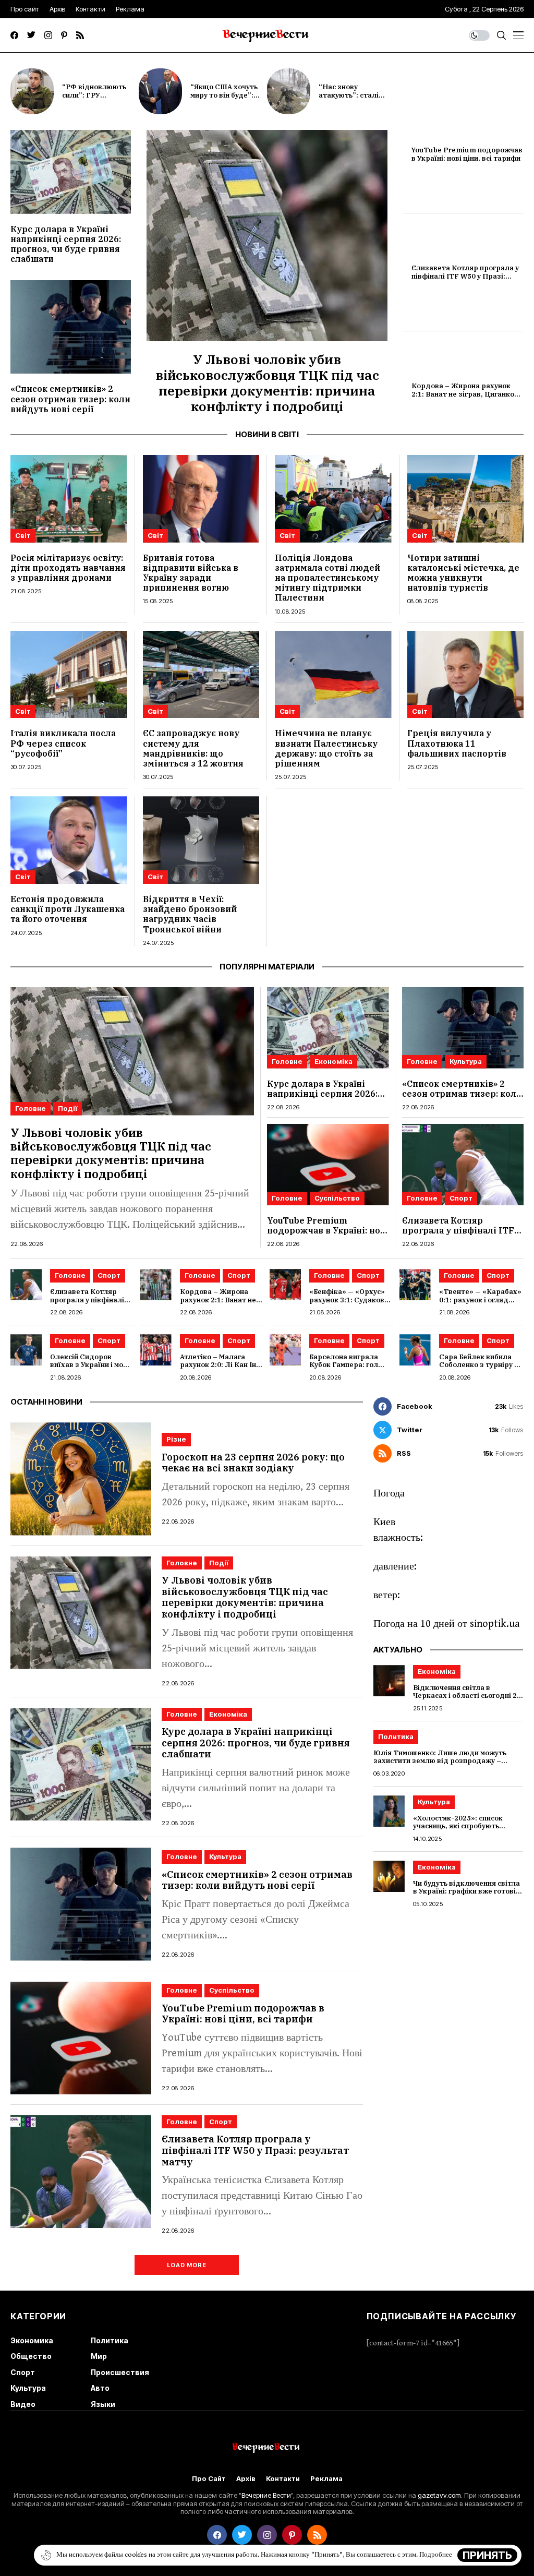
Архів (246, 2479)
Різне (176, 1439)
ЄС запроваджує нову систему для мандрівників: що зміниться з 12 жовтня (193, 748)
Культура (466, 1061)
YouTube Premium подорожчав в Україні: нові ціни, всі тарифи (467, 154)
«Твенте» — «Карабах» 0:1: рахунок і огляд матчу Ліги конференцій (480, 1304)
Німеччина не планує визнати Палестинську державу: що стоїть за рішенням (326, 748)
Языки (103, 2404)
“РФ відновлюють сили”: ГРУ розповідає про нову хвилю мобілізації (99, 99)
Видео (23, 2404)
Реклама (326, 2479)
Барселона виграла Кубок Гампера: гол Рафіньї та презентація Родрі (351, 1369)
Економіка (333, 1061)
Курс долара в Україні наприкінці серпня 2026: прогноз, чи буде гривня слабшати (66, 244)
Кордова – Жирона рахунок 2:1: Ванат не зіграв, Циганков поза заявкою (465, 394)
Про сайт (209, 2479)
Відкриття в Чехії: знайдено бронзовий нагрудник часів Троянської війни (190, 914)
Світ (23, 535)
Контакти (283, 2479)
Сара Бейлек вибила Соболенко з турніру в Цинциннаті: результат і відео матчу (480, 1369)
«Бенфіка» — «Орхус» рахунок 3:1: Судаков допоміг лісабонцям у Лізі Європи (347, 1304)
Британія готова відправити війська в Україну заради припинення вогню (191, 573)
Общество (31, 2356)
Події (68, 1108)
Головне (31, 1108)
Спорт (461, 1198)
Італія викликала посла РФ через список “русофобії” (63, 743)
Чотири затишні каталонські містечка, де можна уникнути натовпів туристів (463, 573)
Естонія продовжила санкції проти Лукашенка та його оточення (68, 909)
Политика (396, 1736)
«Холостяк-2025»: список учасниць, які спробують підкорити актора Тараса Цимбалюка (459, 1830)
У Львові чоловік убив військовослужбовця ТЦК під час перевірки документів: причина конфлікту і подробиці (267, 383)
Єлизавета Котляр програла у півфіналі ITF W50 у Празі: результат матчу (465, 276)
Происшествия (120, 2372)
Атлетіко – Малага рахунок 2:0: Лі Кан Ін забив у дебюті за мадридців (218, 1369)
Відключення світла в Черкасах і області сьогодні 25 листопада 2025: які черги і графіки (467, 1700)
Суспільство (337, 1198)
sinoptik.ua (495, 1624)
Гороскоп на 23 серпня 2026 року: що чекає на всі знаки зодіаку (253, 1463)
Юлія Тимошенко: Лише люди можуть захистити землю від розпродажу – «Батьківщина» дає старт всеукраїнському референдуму (440, 1765)
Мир (99, 2356)
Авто (100, 2388)
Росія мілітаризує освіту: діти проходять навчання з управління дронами (68, 568)
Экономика (32, 2340)
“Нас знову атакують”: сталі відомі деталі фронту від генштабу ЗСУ (357, 99)
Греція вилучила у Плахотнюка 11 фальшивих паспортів (457, 743)
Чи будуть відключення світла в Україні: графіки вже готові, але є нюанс (466, 1891)
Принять (487, 2555)
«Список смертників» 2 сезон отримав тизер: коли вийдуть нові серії (70, 399)
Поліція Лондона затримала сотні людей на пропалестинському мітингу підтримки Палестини (327, 578)
